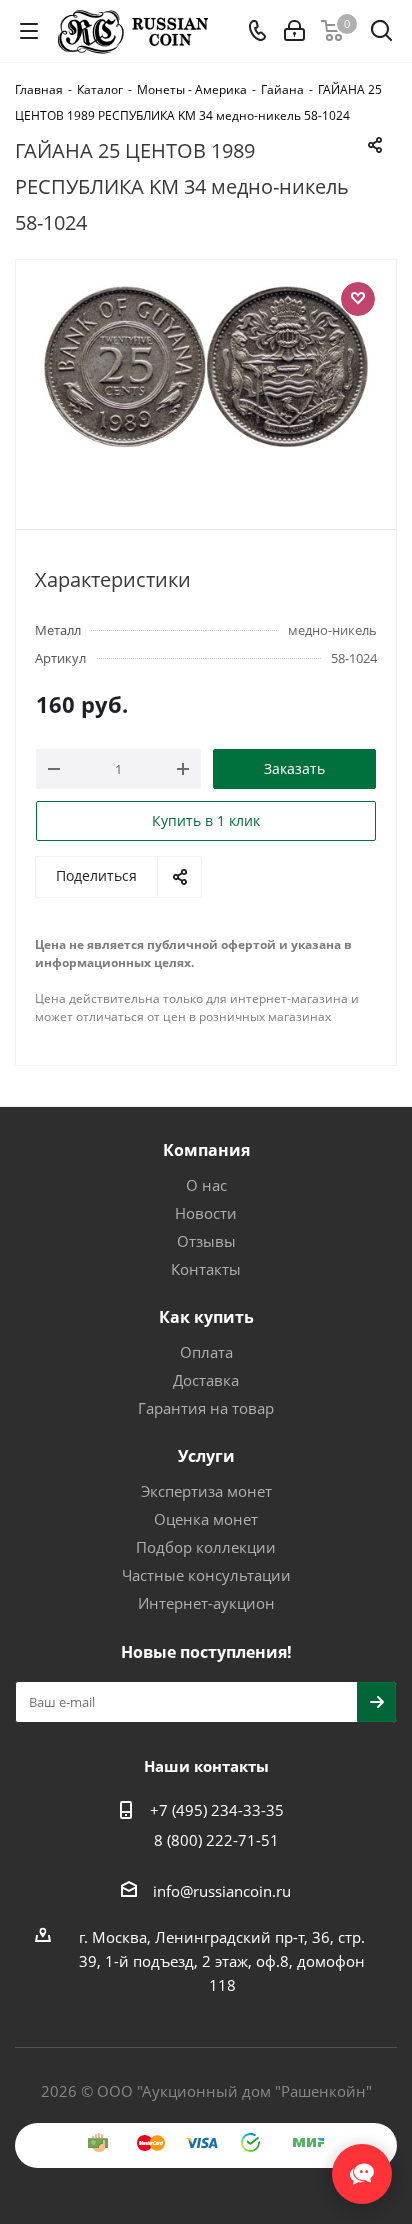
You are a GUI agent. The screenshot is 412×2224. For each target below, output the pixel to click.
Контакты (206, 1269)
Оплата (206, 1352)
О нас (206, 1185)
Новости (206, 1213)
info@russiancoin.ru (222, 1891)
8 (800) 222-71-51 (216, 1840)
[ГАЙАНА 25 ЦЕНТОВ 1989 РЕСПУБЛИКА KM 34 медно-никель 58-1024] (206, 385)
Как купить (206, 1317)
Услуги (206, 1456)
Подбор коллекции (206, 1547)
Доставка (206, 1380)
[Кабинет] (294, 31)
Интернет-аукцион (206, 1603)
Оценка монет (206, 1519)
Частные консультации (206, 1575)
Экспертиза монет (206, 1491)
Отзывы (206, 1241)
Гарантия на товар (206, 1408)
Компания (206, 1150)
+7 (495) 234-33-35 (217, 1810)
